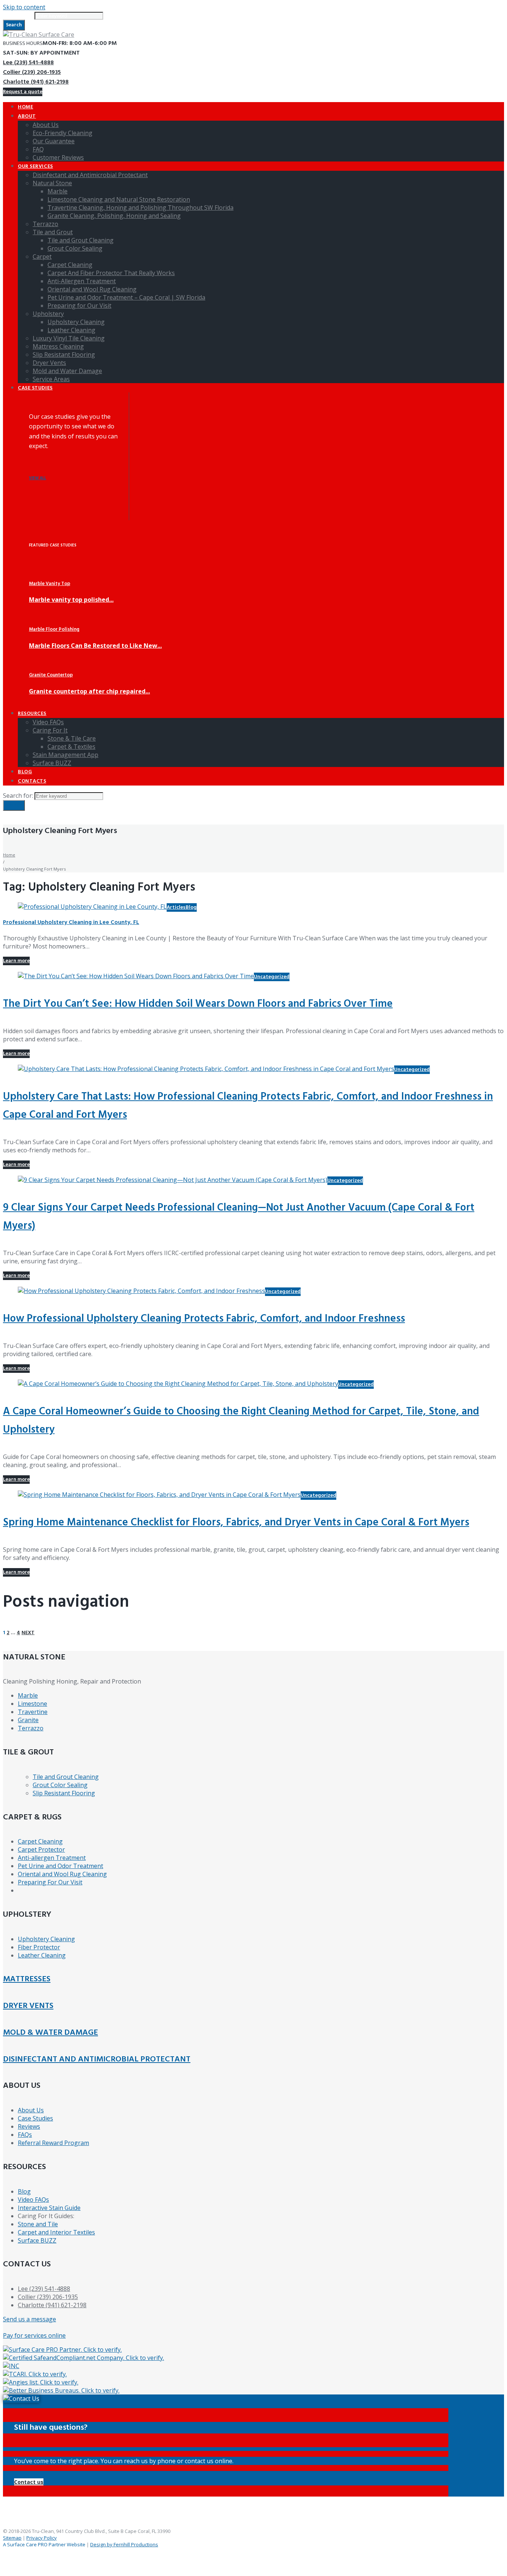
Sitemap (12, 2538)
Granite (28, 1720)
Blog (191, 907)
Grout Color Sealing (60, 1785)
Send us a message (30, 2319)
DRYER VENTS (28, 2006)
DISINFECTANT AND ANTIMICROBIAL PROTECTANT (97, 2059)
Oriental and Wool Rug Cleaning (62, 1874)
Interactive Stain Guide (49, 2208)
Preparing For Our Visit (50, 1882)
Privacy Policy (42, 2538)
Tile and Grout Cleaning (66, 1777)
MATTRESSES (27, 1979)
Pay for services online (34, 2335)
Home (9, 855)
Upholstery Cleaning (46, 1939)
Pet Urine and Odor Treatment (60, 1866)
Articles (176, 907)
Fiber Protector (39, 1947)
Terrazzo (31, 1728)
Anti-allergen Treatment (52, 1858)
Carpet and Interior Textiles (56, 2232)
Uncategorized (272, 977)
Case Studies (35, 2118)
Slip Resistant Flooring (64, 1793)
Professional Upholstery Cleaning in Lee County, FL (71, 923)
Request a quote (23, 92)
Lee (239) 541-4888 (28, 63)
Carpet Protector (41, 1849)
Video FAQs (33, 2200)
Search (14, 25)
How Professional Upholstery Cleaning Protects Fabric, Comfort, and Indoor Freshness (204, 1319)
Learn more (16, 961)
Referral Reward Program (53, 2143)
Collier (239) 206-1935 (32, 72)
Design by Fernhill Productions (124, 2544)
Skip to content (24, 7)
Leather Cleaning (42, 1955)
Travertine (33, 1712)
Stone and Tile (38, 2224)
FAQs (25, 2135)
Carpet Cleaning (40, 1841)
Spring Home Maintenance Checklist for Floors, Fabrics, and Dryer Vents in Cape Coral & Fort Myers (236, 1523)
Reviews (29, 2126)
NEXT (28, 1633)
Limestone (32, 1704)
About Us (31, 2110)
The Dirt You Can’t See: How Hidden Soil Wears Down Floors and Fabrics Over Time (198, 1004)
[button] (29, 2482)
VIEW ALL (37, 478)
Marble (28, 1695)
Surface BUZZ (37, 2240)
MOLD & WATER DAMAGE (50, 2033)
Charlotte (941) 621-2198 (36, 82)
